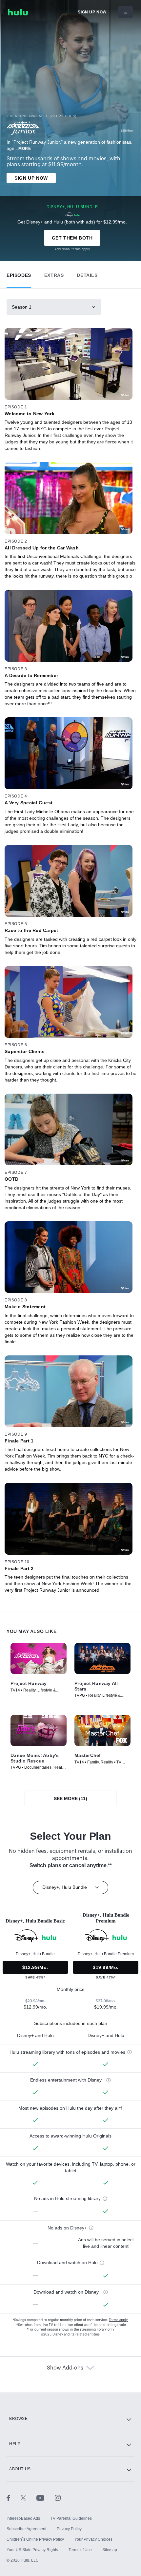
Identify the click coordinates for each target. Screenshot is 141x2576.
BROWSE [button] (19, 2419)
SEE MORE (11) (70, 1798)
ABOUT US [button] (20, 2469)
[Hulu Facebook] (14, 2497)
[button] (19, 274)
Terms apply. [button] (119, 2320)
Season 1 (22, 307)
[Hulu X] (29, 2497)
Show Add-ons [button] (65, 2368)
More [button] (25, 149)
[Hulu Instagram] (58, 2497)
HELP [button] (15, 2444)
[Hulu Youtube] (46, 2497)
